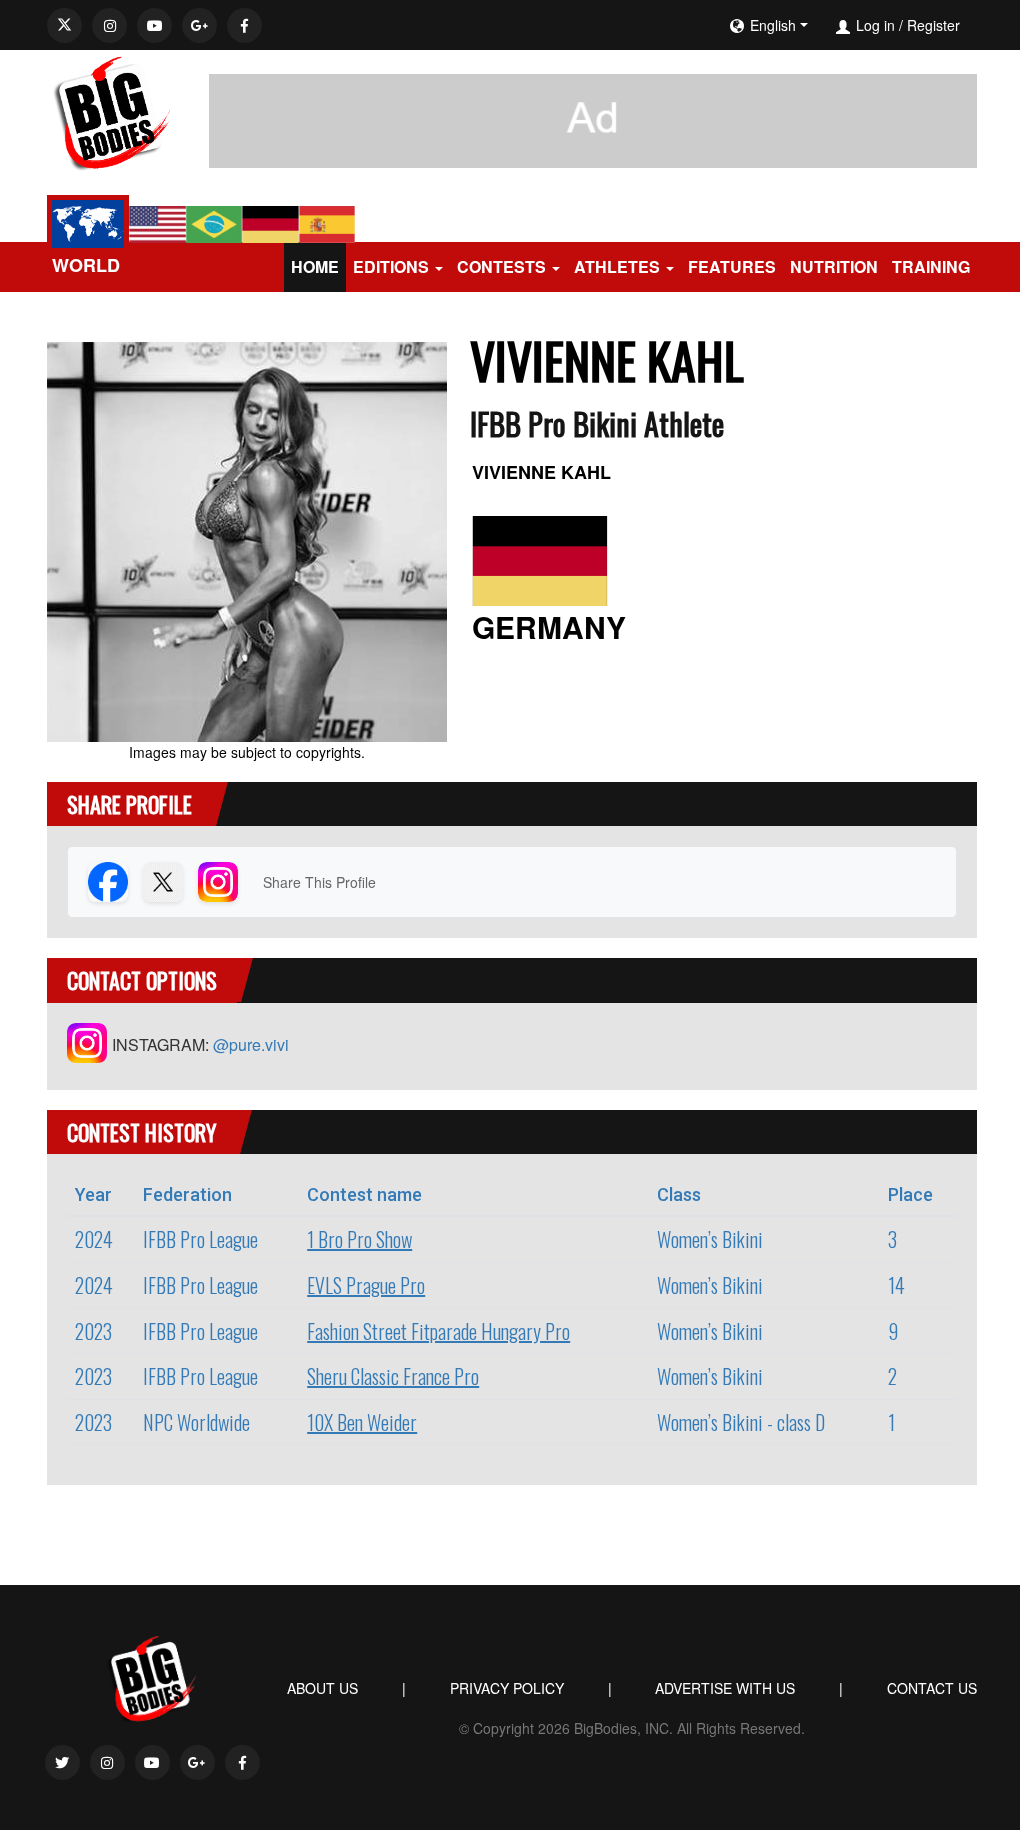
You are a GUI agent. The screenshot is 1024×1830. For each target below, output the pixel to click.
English (773, 25)
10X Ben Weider (362, 1422)
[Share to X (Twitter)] (163, 882)
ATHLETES (617, 266)
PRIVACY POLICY (507, 1688)
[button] (830, 25)
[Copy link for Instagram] (218, 882)
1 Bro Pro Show (359, 1239)
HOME (315, 266)
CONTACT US (932, 1688)
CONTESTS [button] (501, 266)
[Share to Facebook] (108, 882)
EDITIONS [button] (391, 266)
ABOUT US (322, 1688)
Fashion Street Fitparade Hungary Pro (438, 1331)
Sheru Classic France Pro (393, 1376)
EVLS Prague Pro (366, 1285)
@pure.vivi (251, 1044)
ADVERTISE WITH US (725, 1688)
